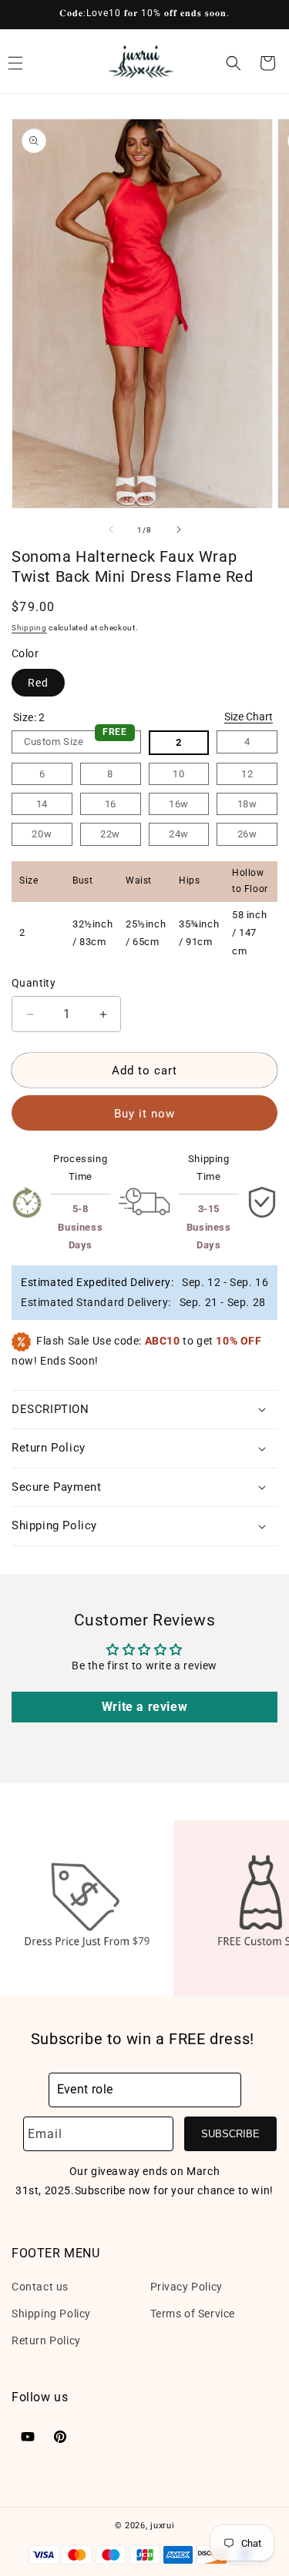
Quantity (34, 983)
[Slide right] (179, 530)
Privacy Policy (187, 2287)
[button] (234, 63)
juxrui (162, 2526)
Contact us (40, 2287)
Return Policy (46, 2340)
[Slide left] (111, 530)
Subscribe (230, 2134)
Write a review (144, 1707)
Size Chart (249, 717)
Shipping (29, 628)
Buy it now (144, 1114)
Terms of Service (193, 2314)
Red (38, 683)
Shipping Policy (51, 2314)
